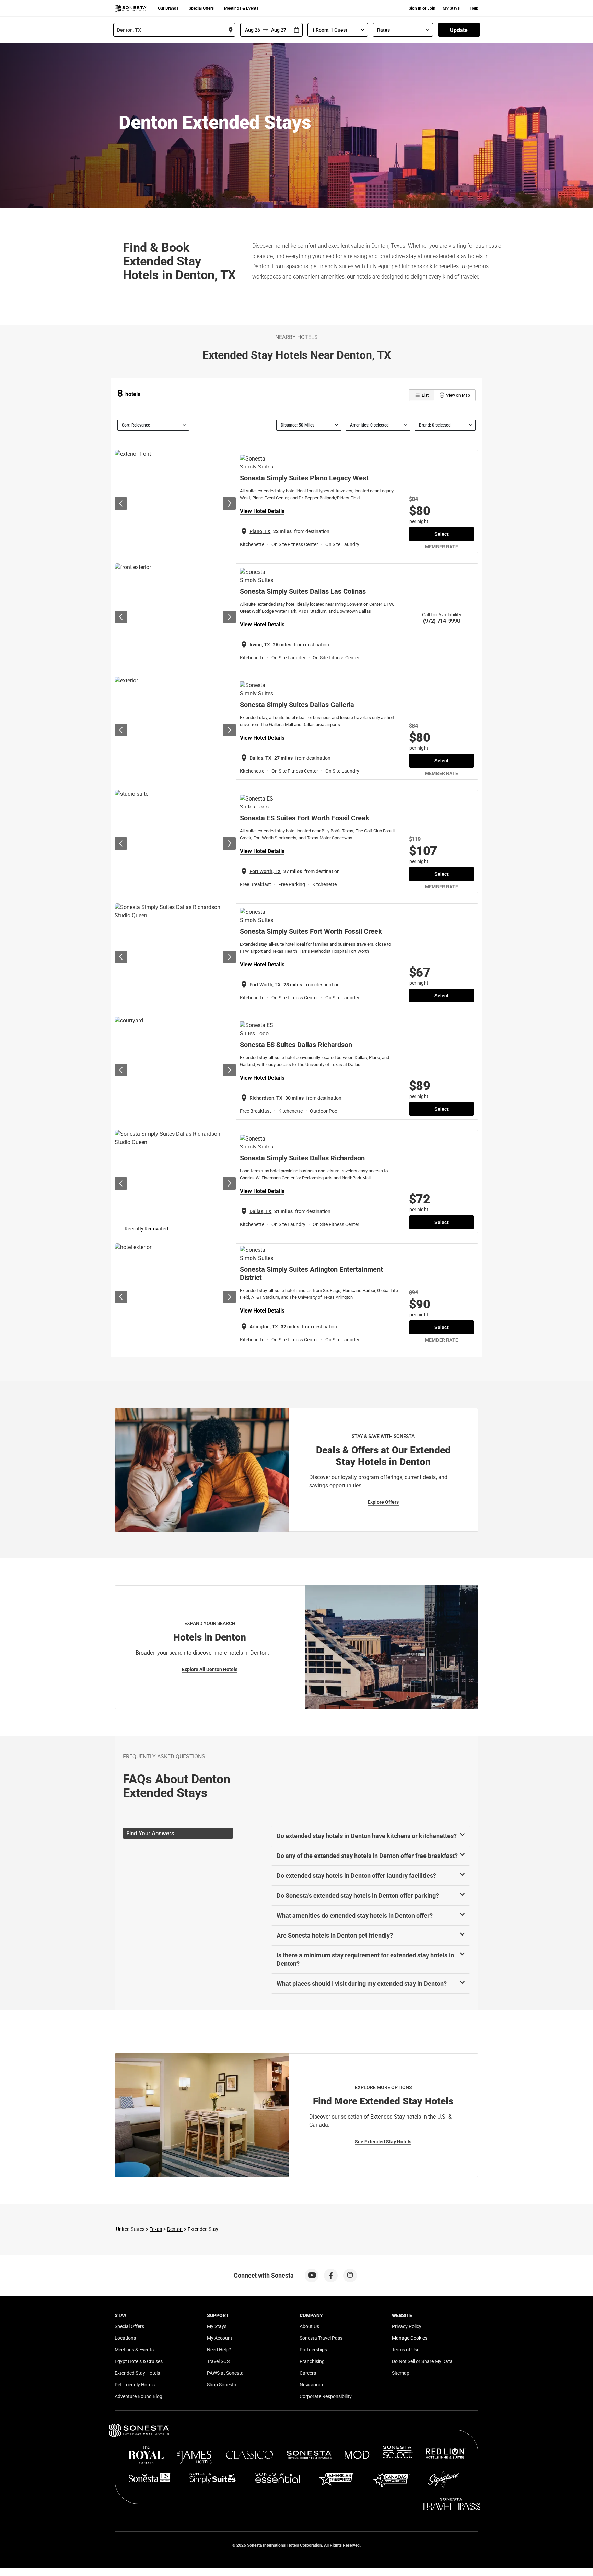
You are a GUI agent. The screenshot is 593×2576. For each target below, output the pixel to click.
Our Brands (168, 8)
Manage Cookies (410, 2338)
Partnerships (313, 2350)
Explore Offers (383, 1502)
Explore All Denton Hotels (210, 1669)
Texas (156, 2229)
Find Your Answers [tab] (150, 1833)
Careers (308, 2373)
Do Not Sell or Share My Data (422, 2361)
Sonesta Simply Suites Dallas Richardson (302, 1158)
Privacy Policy (407, 2326)
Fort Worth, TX (265, 871)
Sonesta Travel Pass (321, 2338)
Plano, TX (260, 531)
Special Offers (201, 8)
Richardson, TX (266, 1098)
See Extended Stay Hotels (383, 2142)
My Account (220, 2338)
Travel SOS (218, 2361)
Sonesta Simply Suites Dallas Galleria (297, 705)
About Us (309, 2326)
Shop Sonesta (222, 2385)
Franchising (312, 2361)
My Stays (451, 8)
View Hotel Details (262, 511)
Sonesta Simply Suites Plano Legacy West (304, 478)
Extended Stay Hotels (137, 2373)
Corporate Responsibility (326, 2396)
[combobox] (174, 30)
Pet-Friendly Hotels (135, 2385)
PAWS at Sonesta (225, 2373)
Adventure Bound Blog (138, 2396)
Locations (125, 2338)
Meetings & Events (241, 8)
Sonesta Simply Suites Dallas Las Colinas (303, 591)
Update (459, 30)
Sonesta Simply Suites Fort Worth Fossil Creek (311, 931)
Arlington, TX (264, 1327)
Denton (175, 2229)
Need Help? (219, 2350)
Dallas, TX (260, 758)
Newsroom (311, 2385)
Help (474, 8)
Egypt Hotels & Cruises (139, 2361)
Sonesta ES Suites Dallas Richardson (296, 1045)
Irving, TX (260, 645)
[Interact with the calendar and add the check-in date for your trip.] (296, 30)
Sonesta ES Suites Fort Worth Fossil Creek (305, 818)
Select (441, 534)
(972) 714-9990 (442, 621)
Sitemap (401, 2373)
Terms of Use (406, 2350)
